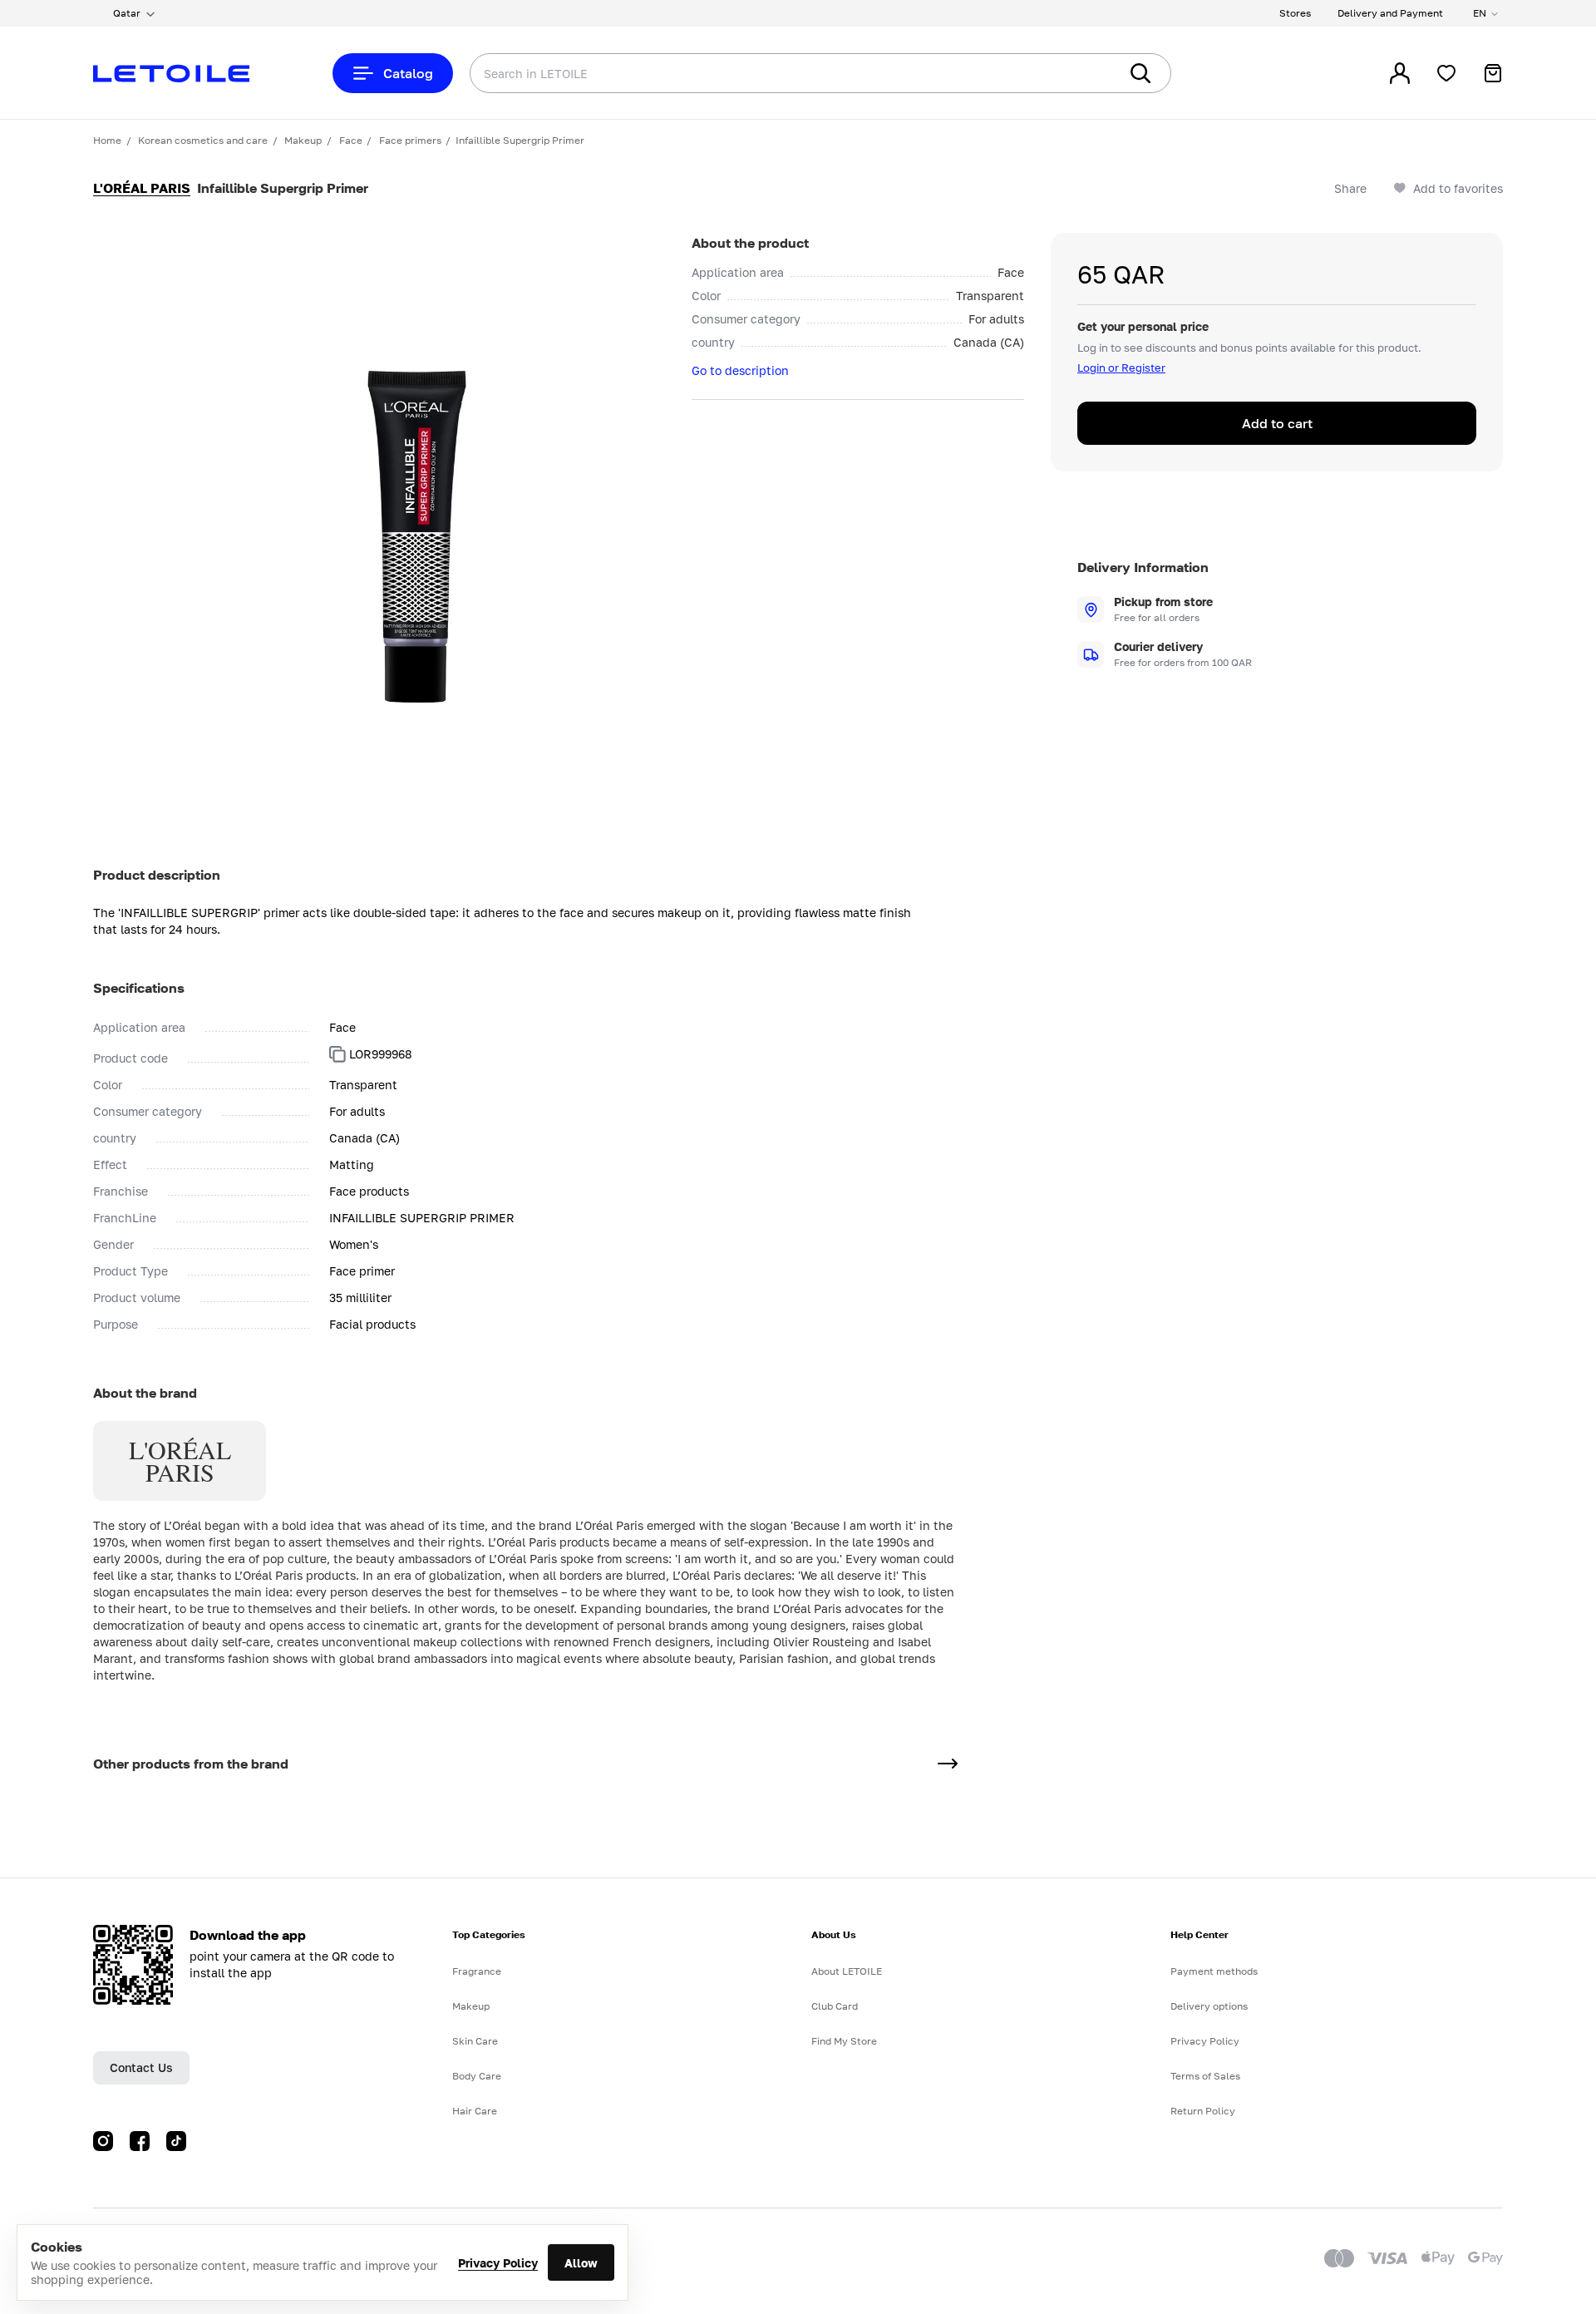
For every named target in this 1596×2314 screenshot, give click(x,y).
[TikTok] (176, 2141)
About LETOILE (847, 1971)
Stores (1295, 13)
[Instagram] (103, 2141)
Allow (581, 2263)
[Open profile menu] (1400, 73)
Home (107, 140)
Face (351, 140)
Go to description (740, 370)
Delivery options (1209, 2006)
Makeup (303, 140)
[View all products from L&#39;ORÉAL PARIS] (948, 1764)
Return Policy (1203, 2111)
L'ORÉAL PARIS (142, 188)
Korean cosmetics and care (203, 140)
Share (1350, 188)
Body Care (477, 2076)
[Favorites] (1446, 73)
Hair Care (475, 2111)
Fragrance (477, 1971)
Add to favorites (1458, 188)
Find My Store (844, 2041)
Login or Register (1121, 368)
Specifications (139, 988)
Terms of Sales (1205, 2076)
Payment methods (1214, 1971)
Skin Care (475, 2041)
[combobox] (761, 73)
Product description (157, 875)
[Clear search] (1081, 73)
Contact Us (141, 2067)
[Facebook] (140, 2141)
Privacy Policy (498, 2263)
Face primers (410, 140)
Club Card (835, 2006)
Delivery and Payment (1390, 13)
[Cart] (1493, 73)
